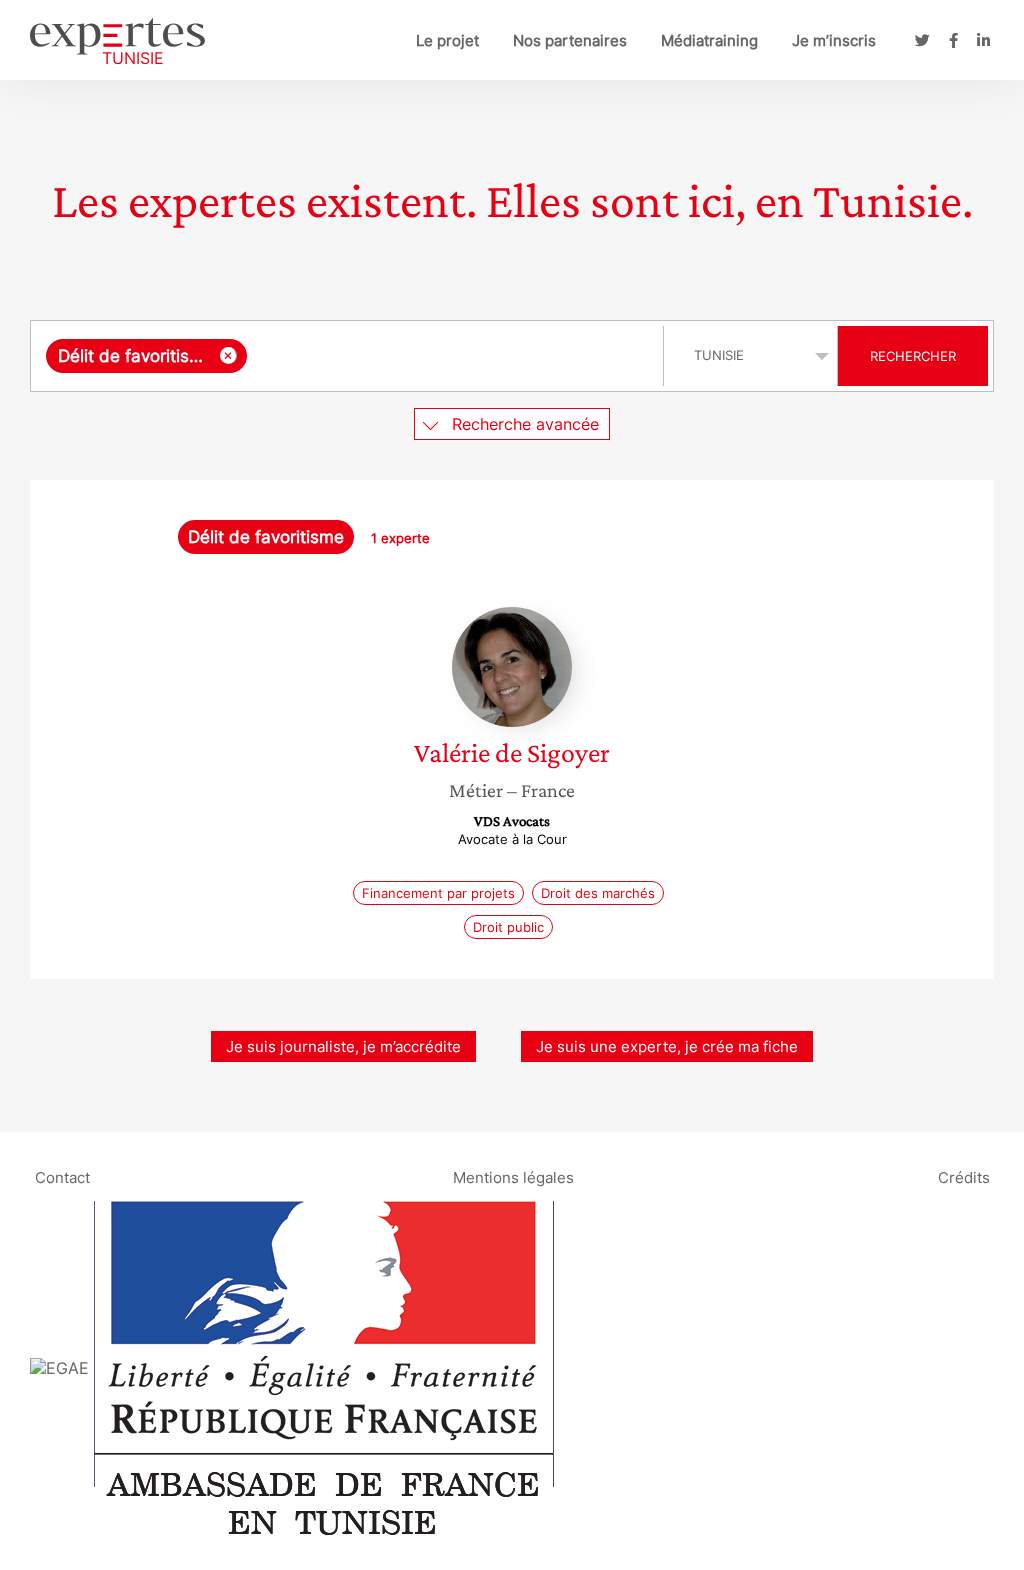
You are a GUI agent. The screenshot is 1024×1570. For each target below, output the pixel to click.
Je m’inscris (834, 40)
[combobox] (349, 356)
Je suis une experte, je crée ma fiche (667, 1046)
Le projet (447, 40)
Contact (62, 1176)
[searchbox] (450, 356)
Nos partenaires (570, 40)
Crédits (964, 1176)
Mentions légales (513, 1176)
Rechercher (913, 356)
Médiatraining (709, 40)
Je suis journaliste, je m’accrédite (343, 1046)
